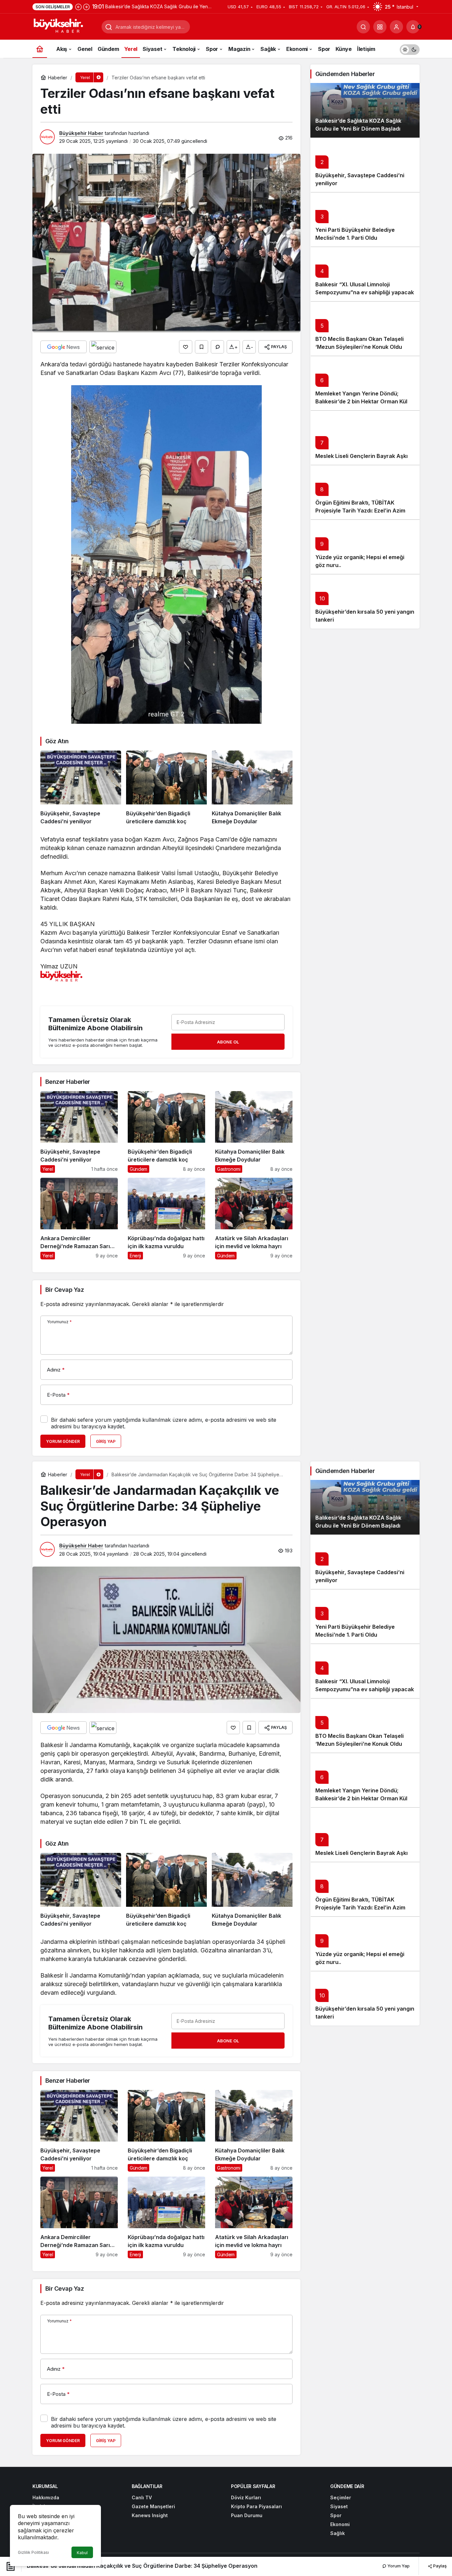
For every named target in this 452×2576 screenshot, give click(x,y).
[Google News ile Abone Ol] (64, 347)
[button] (380, 27)
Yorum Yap (398, 2566)
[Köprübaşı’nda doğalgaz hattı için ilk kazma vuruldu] (166, 1219)
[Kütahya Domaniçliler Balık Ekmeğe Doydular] (252, 788)
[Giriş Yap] (396, 27)
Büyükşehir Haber (81, 133)
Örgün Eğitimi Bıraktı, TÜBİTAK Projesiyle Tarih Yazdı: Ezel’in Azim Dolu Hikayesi (360, 511)
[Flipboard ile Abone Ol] (103, 347)
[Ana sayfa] (40, 49)
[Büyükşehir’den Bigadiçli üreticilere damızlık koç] (166, 788)
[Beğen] (186, 347)
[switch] (410, 49)
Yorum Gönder (63, 1441)
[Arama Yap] (363, 27)
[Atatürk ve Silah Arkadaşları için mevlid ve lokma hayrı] (254, 1219)
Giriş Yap (106, 1441)
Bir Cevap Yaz (65, 1290)
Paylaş (439, 2566)
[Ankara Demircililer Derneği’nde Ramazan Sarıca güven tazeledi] (79, 1219)
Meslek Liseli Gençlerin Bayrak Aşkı (362, 456)
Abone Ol (228, 1042)
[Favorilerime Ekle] (202, 347)
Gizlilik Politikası (33, 2552)
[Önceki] (78, 7)
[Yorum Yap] (217, 347)
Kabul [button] (82, 2553)
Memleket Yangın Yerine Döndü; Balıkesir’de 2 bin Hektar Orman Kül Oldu (361, 401)
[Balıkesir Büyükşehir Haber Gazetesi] (65, 26)
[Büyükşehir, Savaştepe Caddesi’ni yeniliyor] (81, 788)
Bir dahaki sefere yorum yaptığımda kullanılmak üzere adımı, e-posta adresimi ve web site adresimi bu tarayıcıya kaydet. (164, 1423)
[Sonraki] (86, 7)
